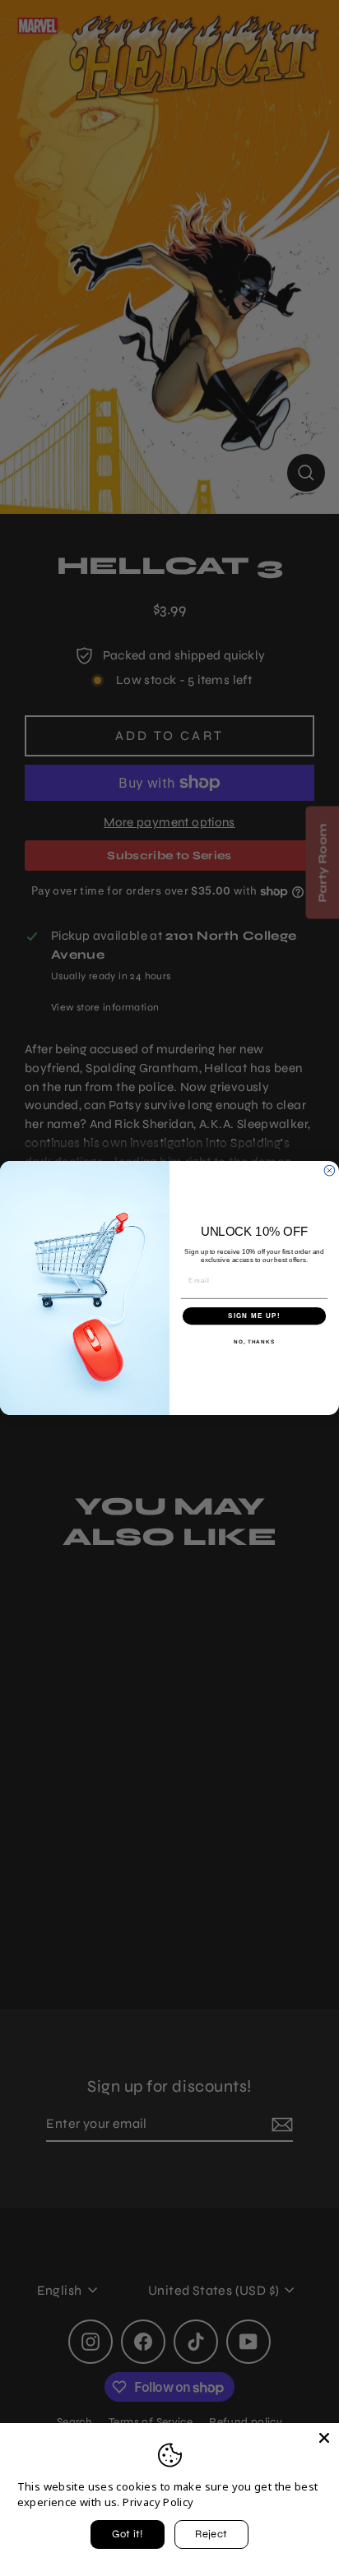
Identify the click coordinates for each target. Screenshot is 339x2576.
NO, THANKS (254, 1341)
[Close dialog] (330, 1170)
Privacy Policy (158, 2502)
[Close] (324, 2438)
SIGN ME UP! (254, 1316)
